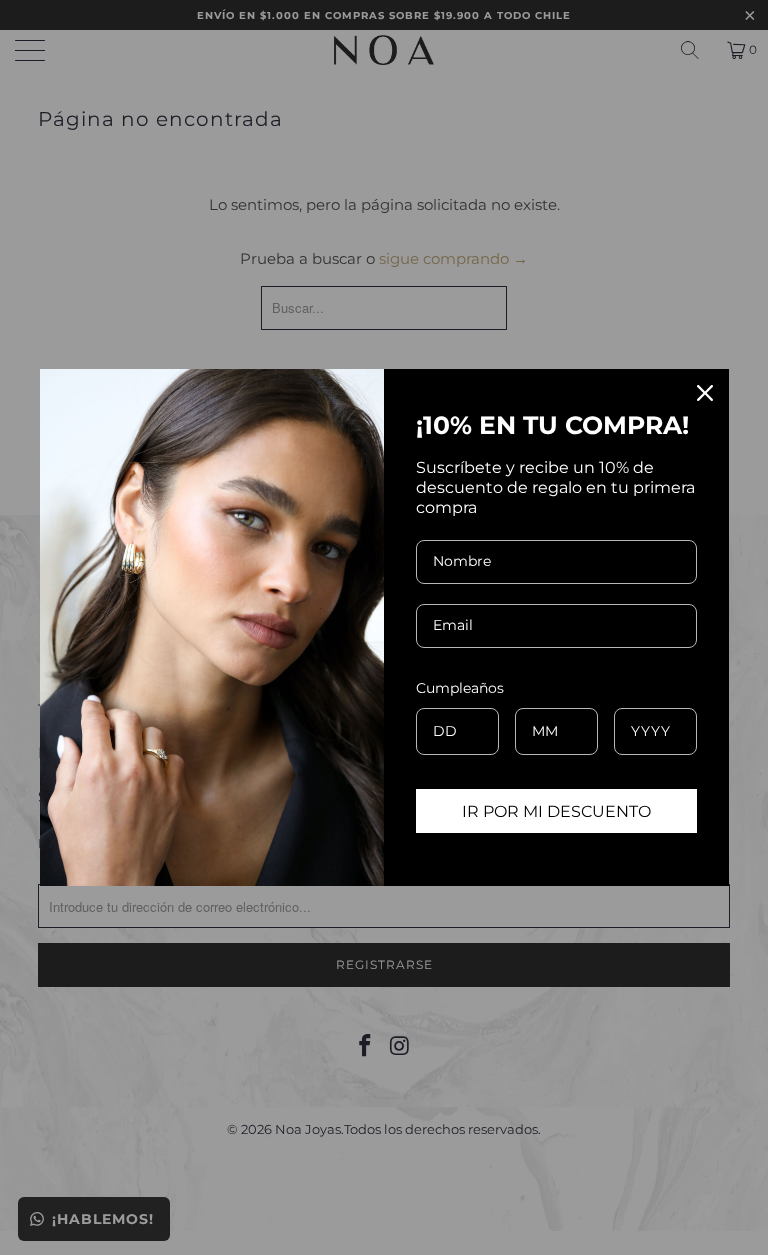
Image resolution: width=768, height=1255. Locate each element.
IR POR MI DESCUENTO (556, 811)
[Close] (705, 393)
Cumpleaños (460, 688)
